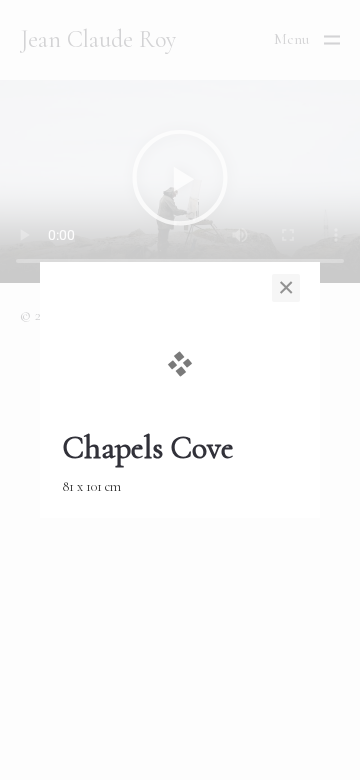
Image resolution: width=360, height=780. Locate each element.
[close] (286, 288)
